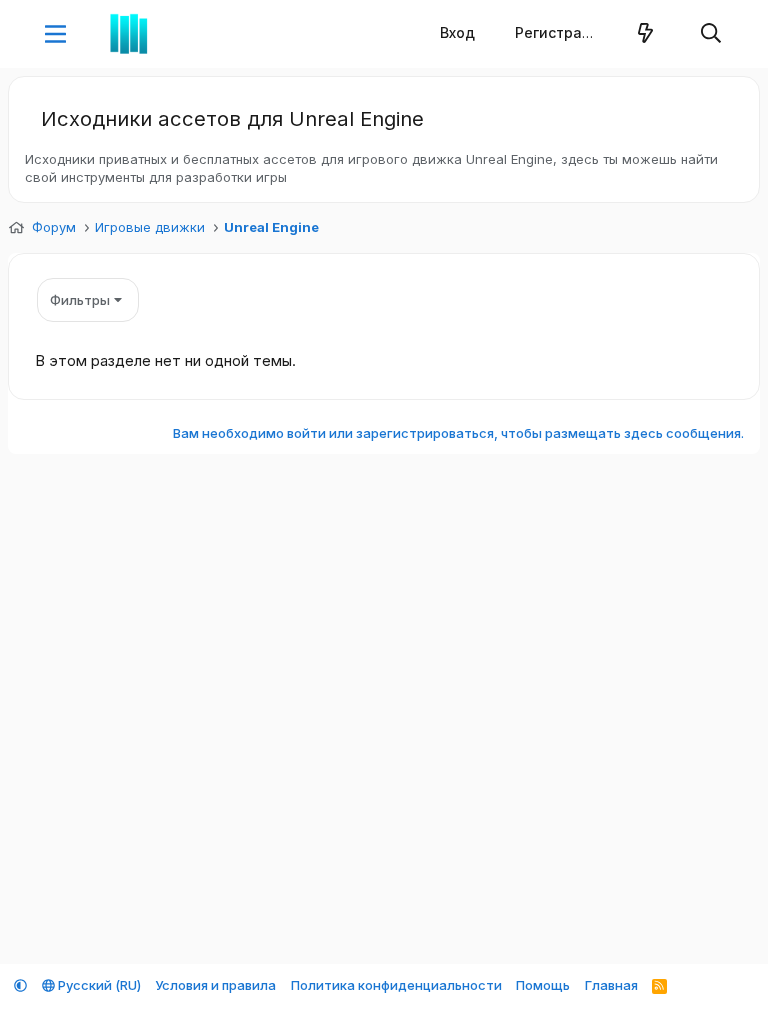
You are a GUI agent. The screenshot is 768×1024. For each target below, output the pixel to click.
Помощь (543, 985)
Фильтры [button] (80, 300)
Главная (611, 985)
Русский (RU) (98, 985)
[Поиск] (711, 34)
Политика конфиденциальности (396, 985)
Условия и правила (215, 985)
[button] (55, 34)
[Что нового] (646, 34)
